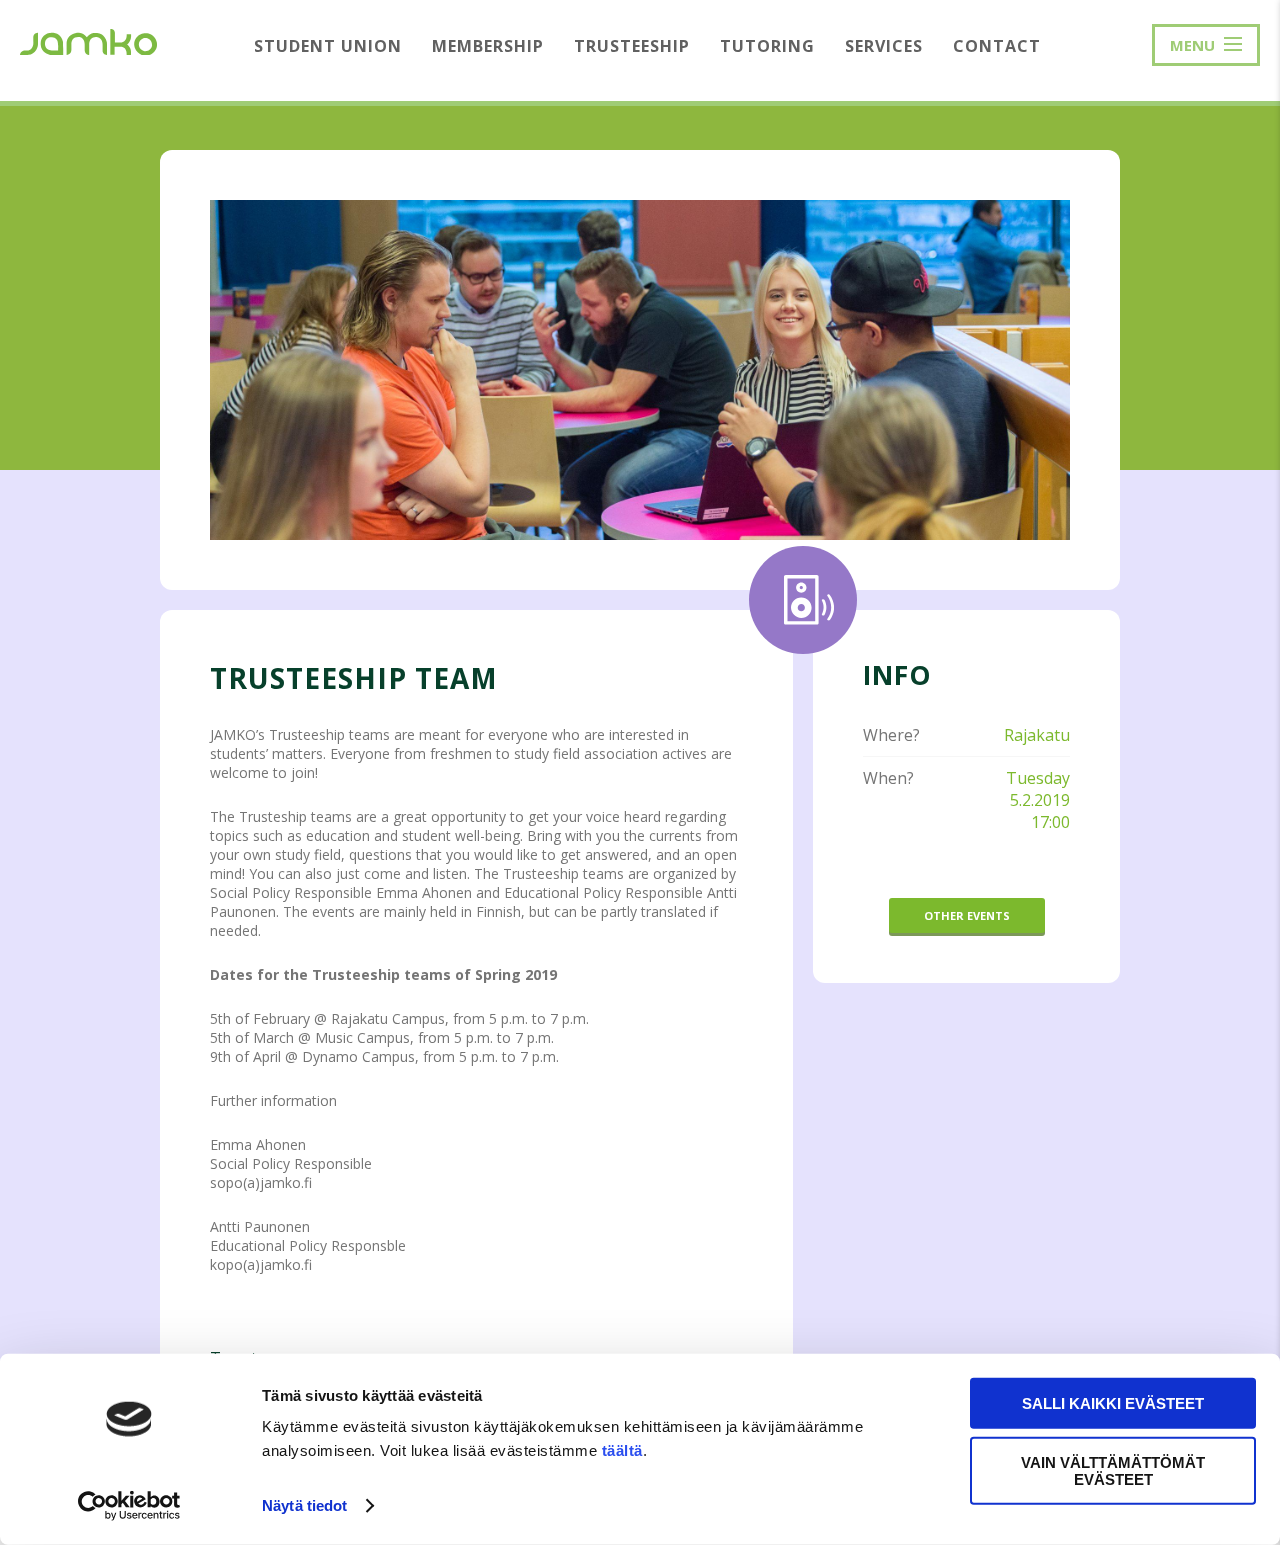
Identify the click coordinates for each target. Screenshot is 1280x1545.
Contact (997, 46)
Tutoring (767, 46)
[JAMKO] (88, 40)
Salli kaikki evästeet (1113, 1403)
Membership (488, 46)
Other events (967, 915)
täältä (622, 1450)
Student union (328, 46)
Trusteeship (632, 46)
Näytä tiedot (304, 1505)
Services (884, 46)
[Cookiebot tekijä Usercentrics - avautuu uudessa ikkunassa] (129, 1506)
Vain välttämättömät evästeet (1113, 1470)
